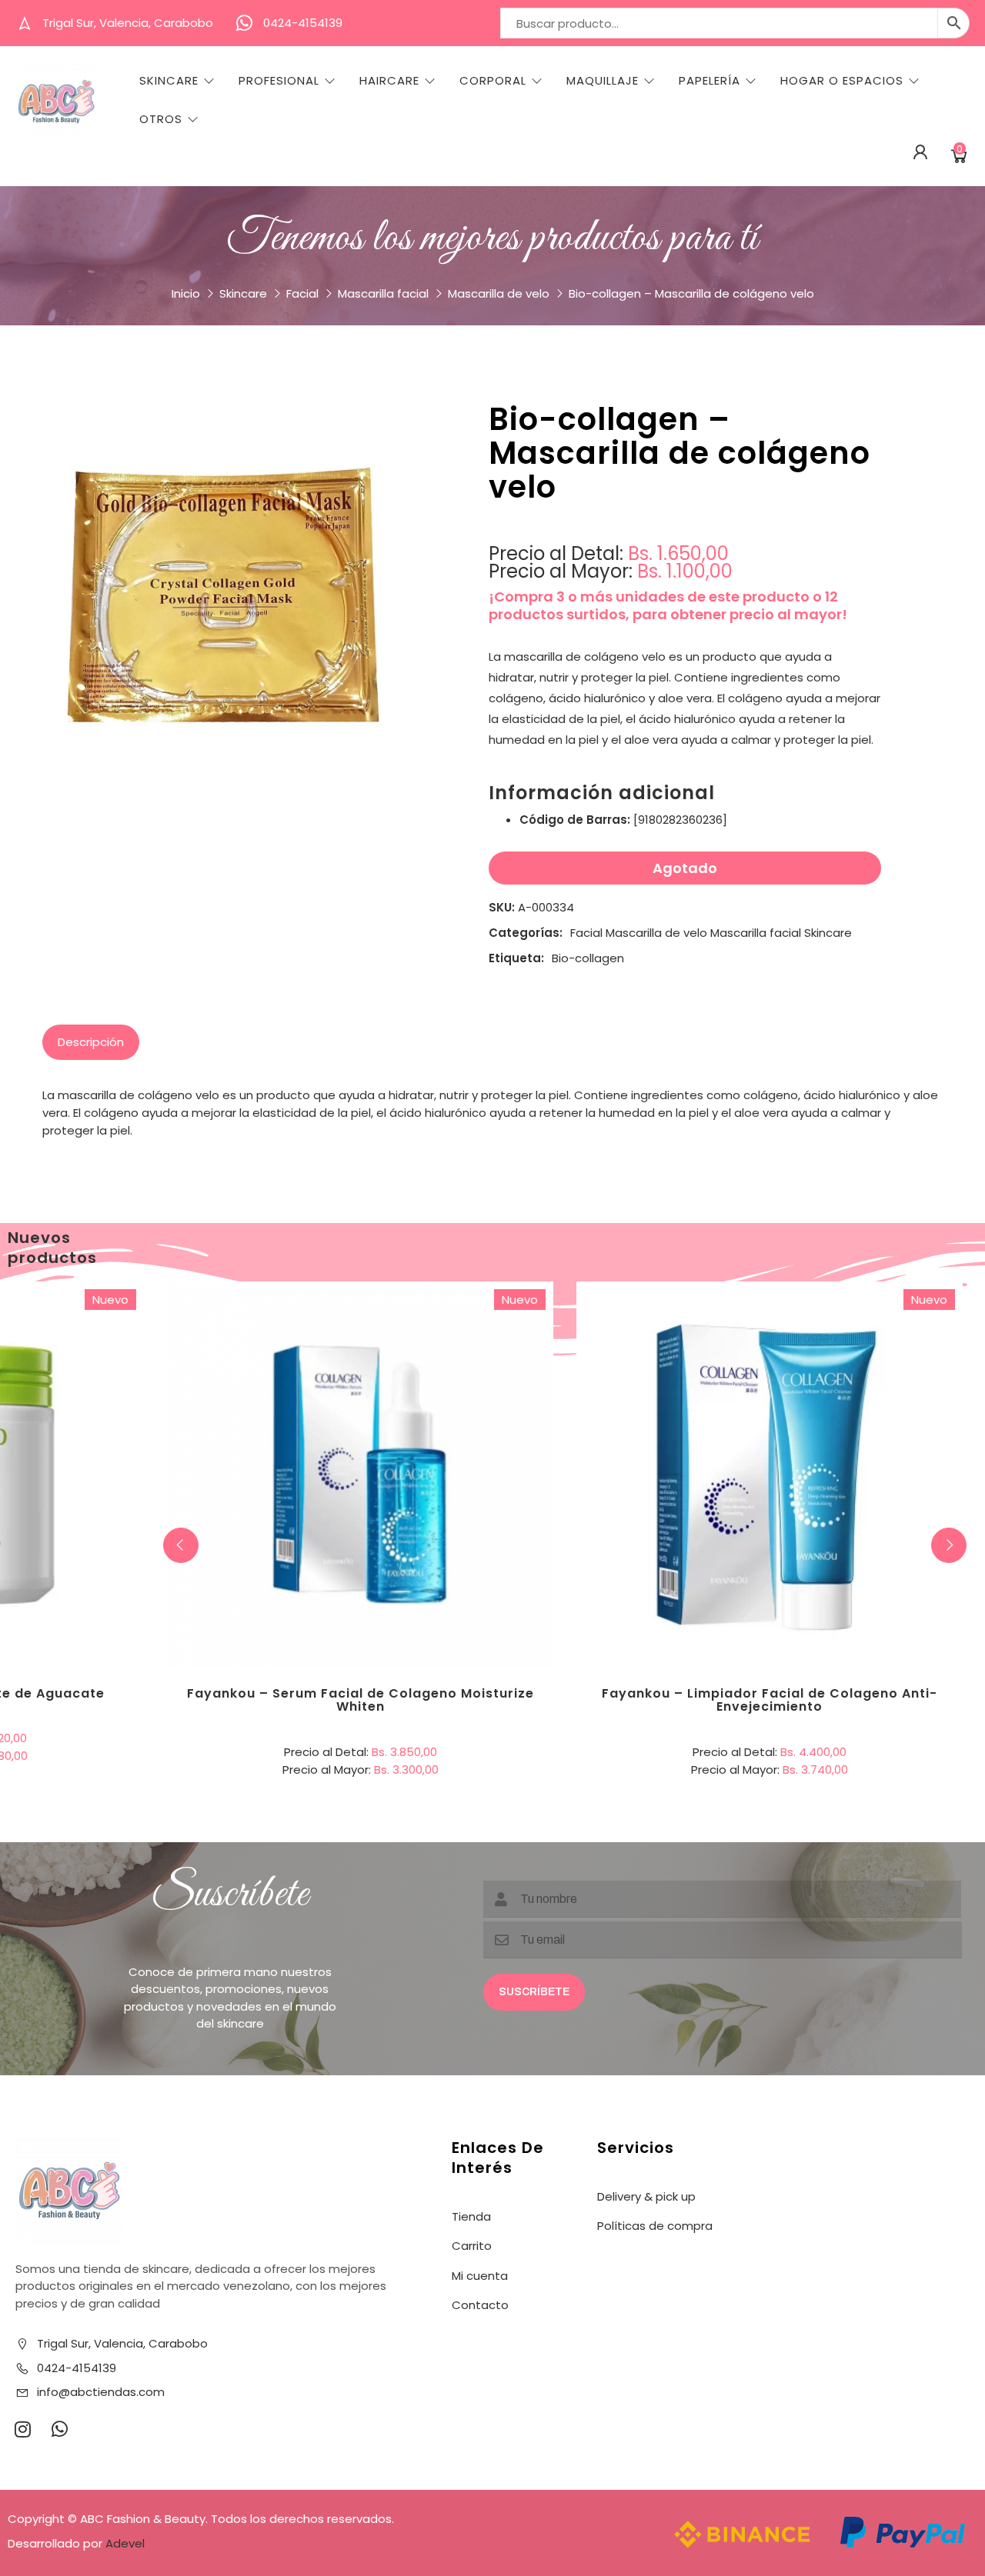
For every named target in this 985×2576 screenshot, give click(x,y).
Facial (302, 293)
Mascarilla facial (383, 293)
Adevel (125, 2543)
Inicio (186, 293)
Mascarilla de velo (499, 293)
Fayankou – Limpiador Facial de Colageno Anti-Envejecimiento (770, 1700)
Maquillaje (603, 81)
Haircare (389, 81)
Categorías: (526, 933)
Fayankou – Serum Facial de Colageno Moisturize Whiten (361, 1700)
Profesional (279, 81)
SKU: (502, 907)
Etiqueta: (516, 958)
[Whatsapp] (59, 2429)
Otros (161, 119)
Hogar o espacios (842, 81)
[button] (949, 1545)
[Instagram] (22, 2429)
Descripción (91, 1042)
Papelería (710, 81)
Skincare (169, 81)
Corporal (493, 81)
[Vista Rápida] (423, 1411)
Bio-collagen (588, 958)
